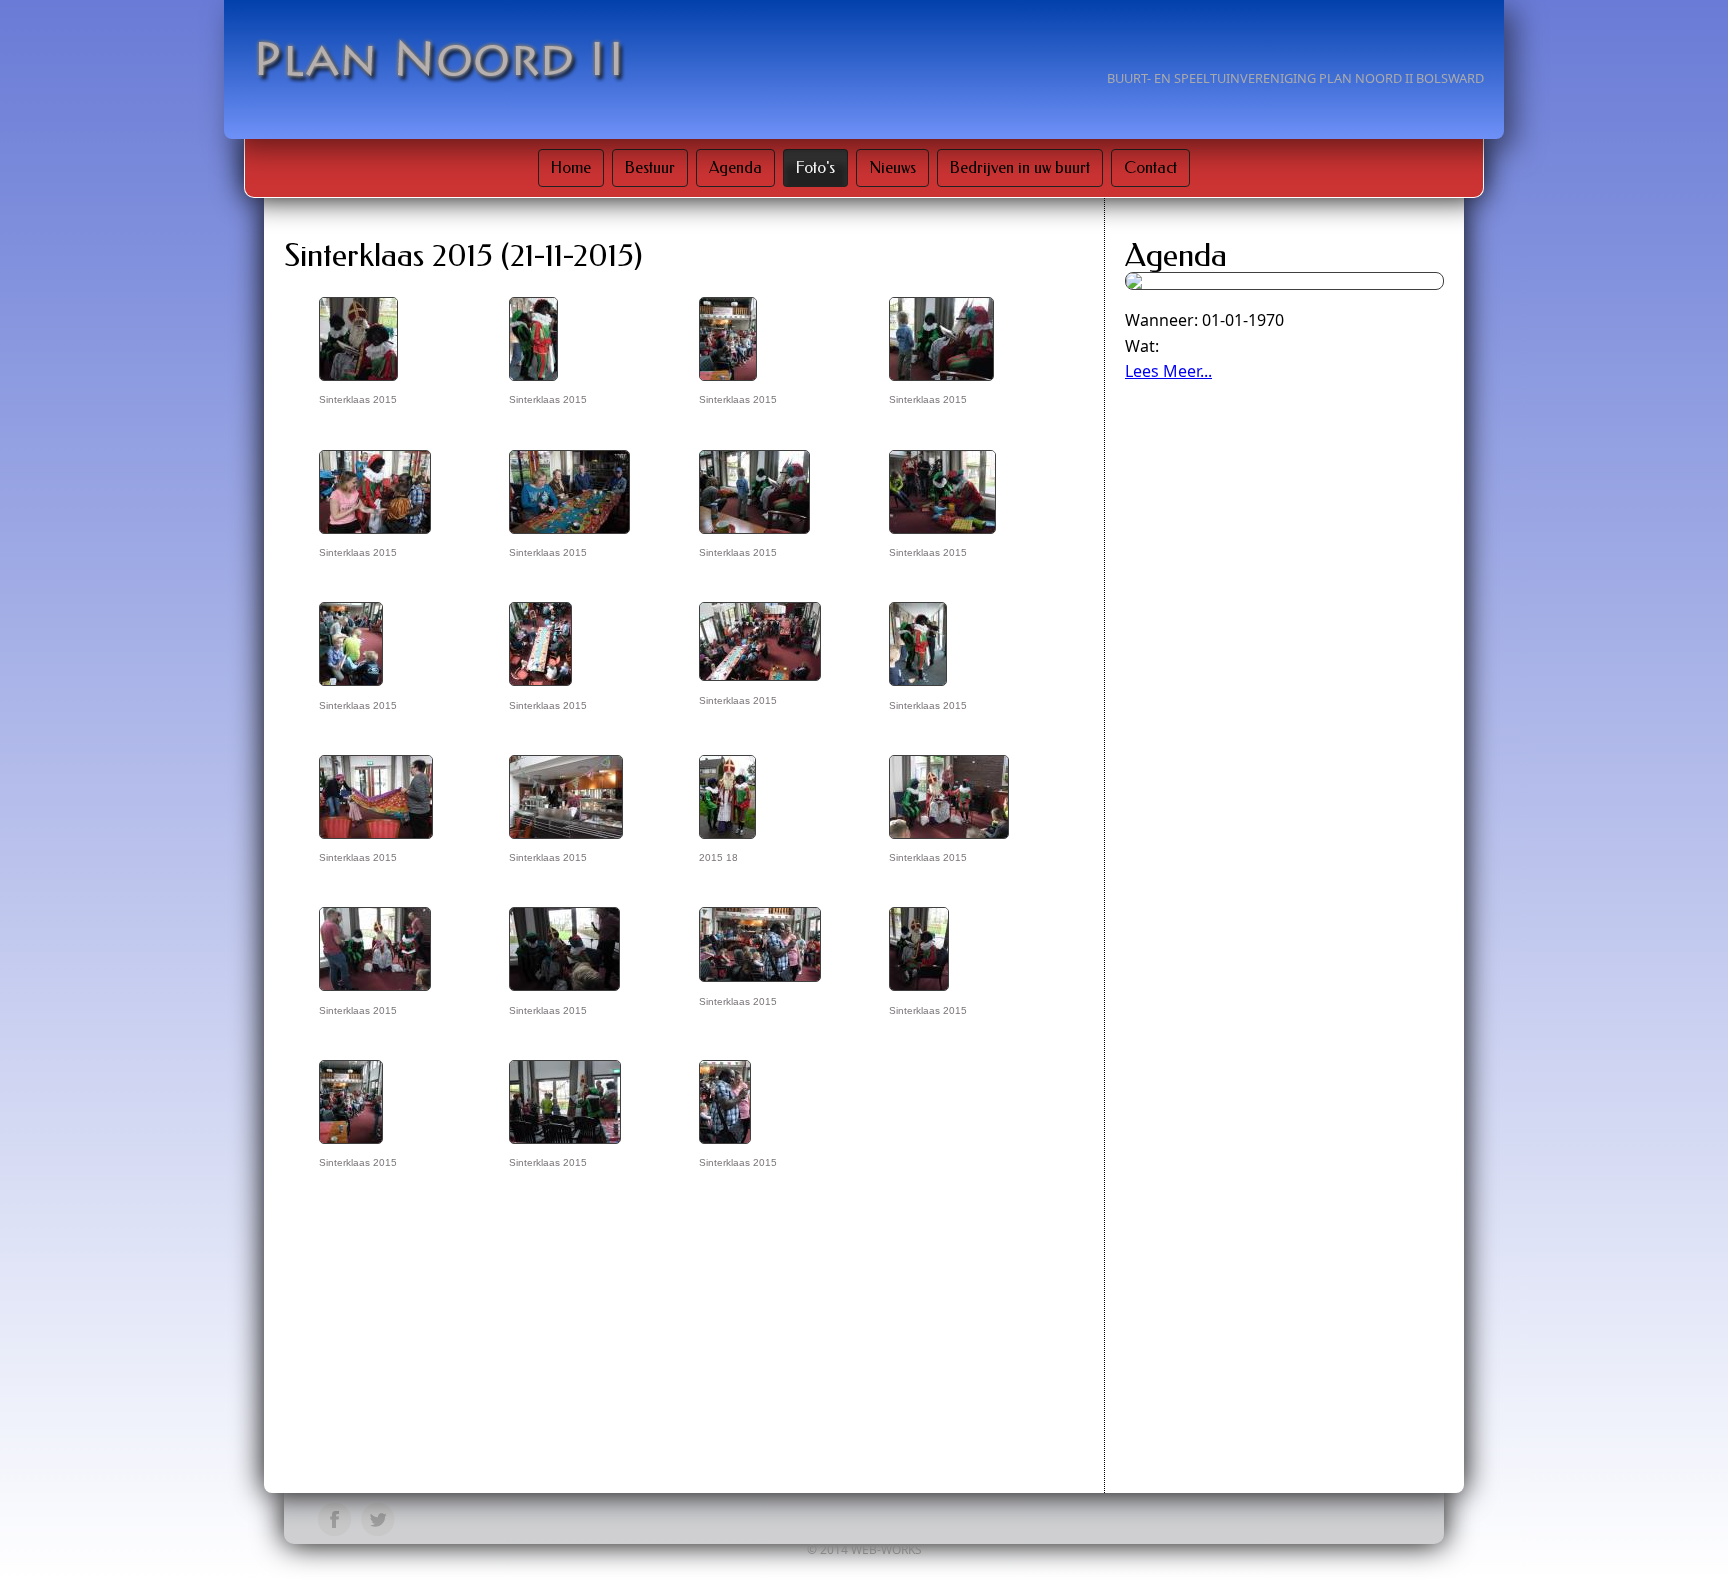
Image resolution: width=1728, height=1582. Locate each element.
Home (571, 167)
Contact (1150, 167)
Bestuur (650, 167)
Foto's (815, 167)
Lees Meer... (1168, 371)
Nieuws (892, 167)
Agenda (735, 167)
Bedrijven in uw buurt (1020, 167)
